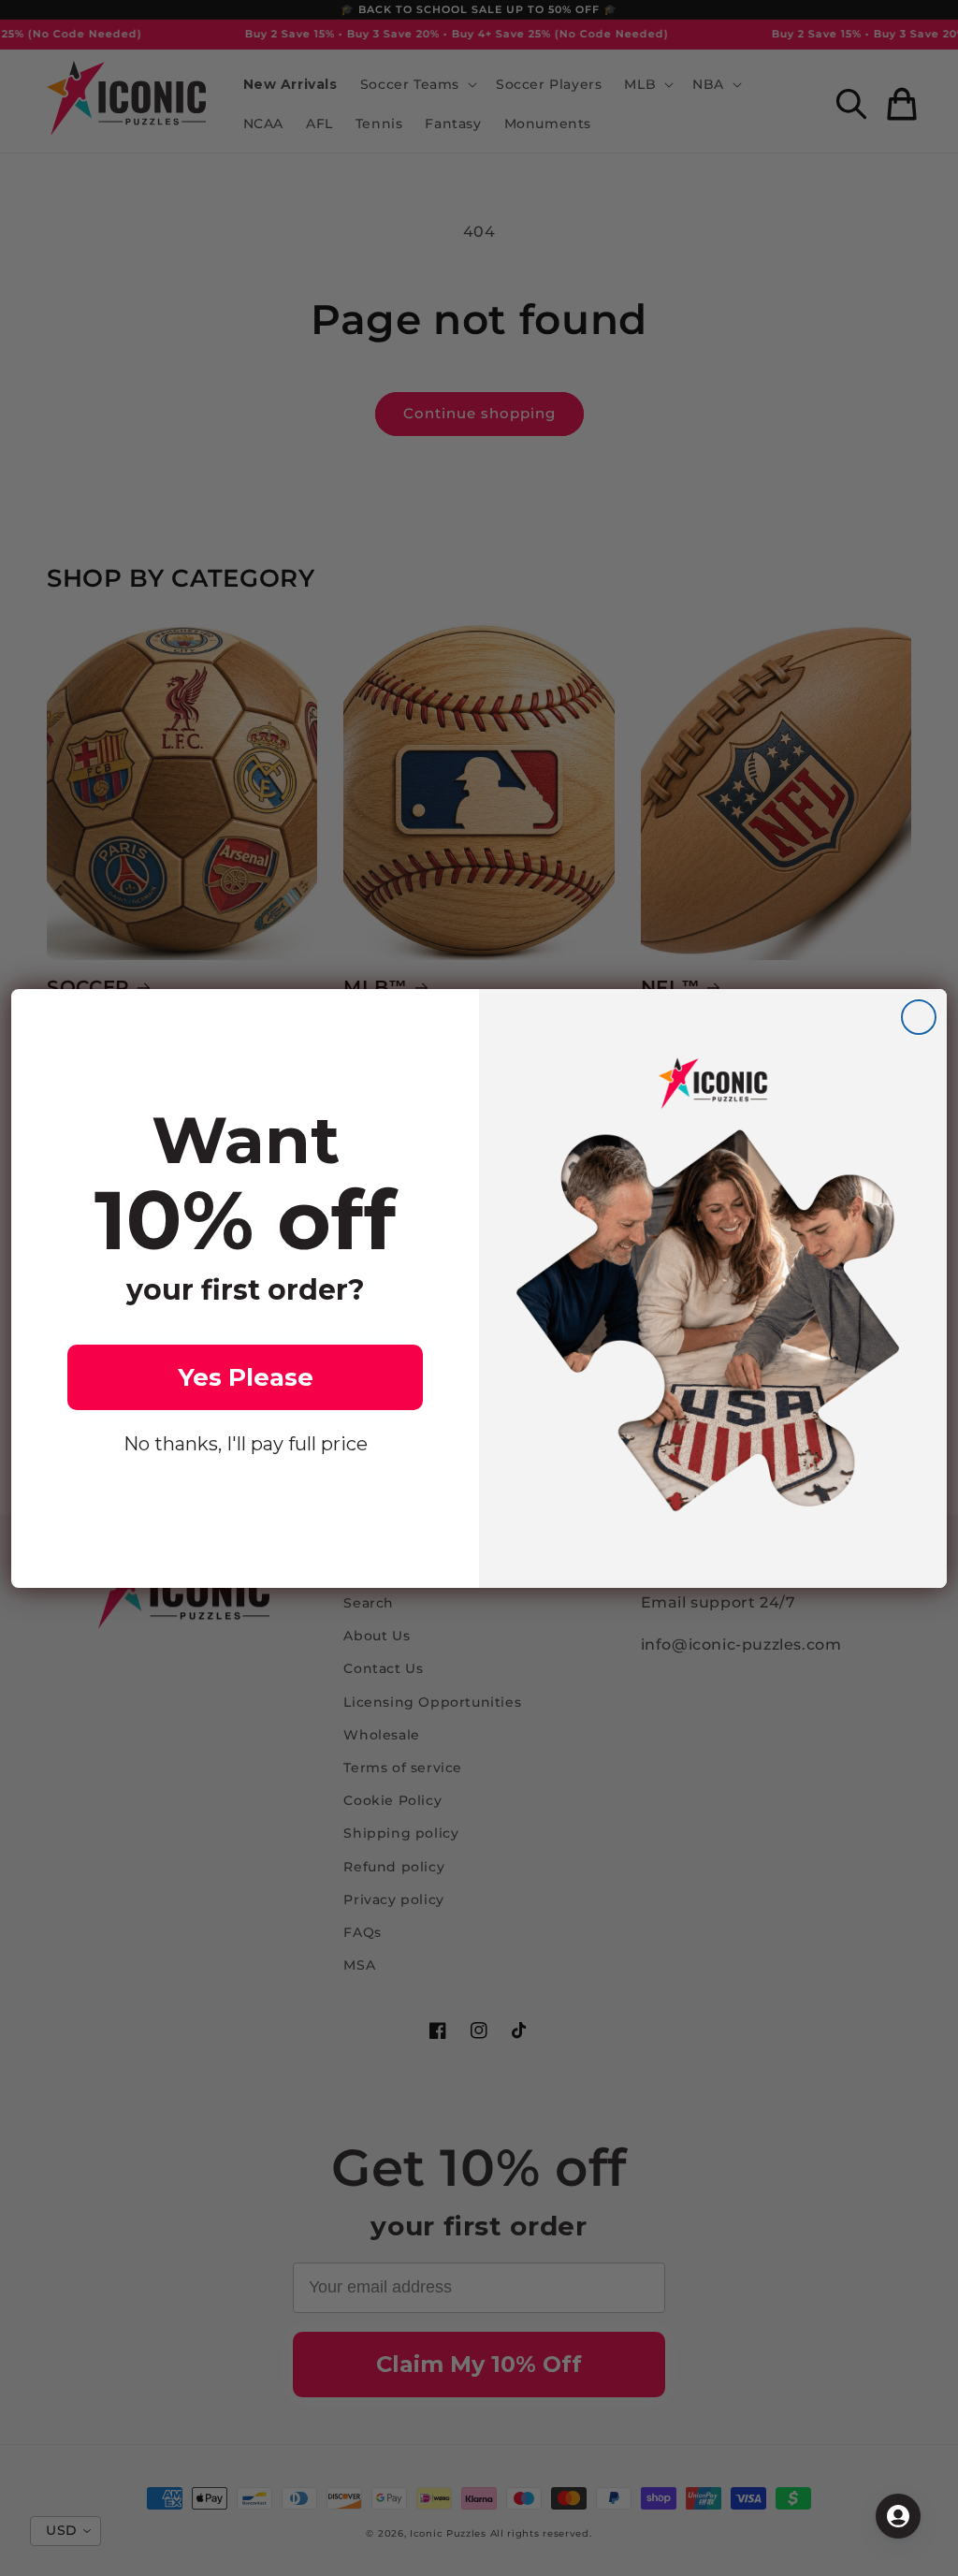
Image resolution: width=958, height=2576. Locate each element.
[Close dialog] (919, 1017)
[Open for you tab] (898, 2516)
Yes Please (246, 1377)
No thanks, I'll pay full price (246, 1444)
